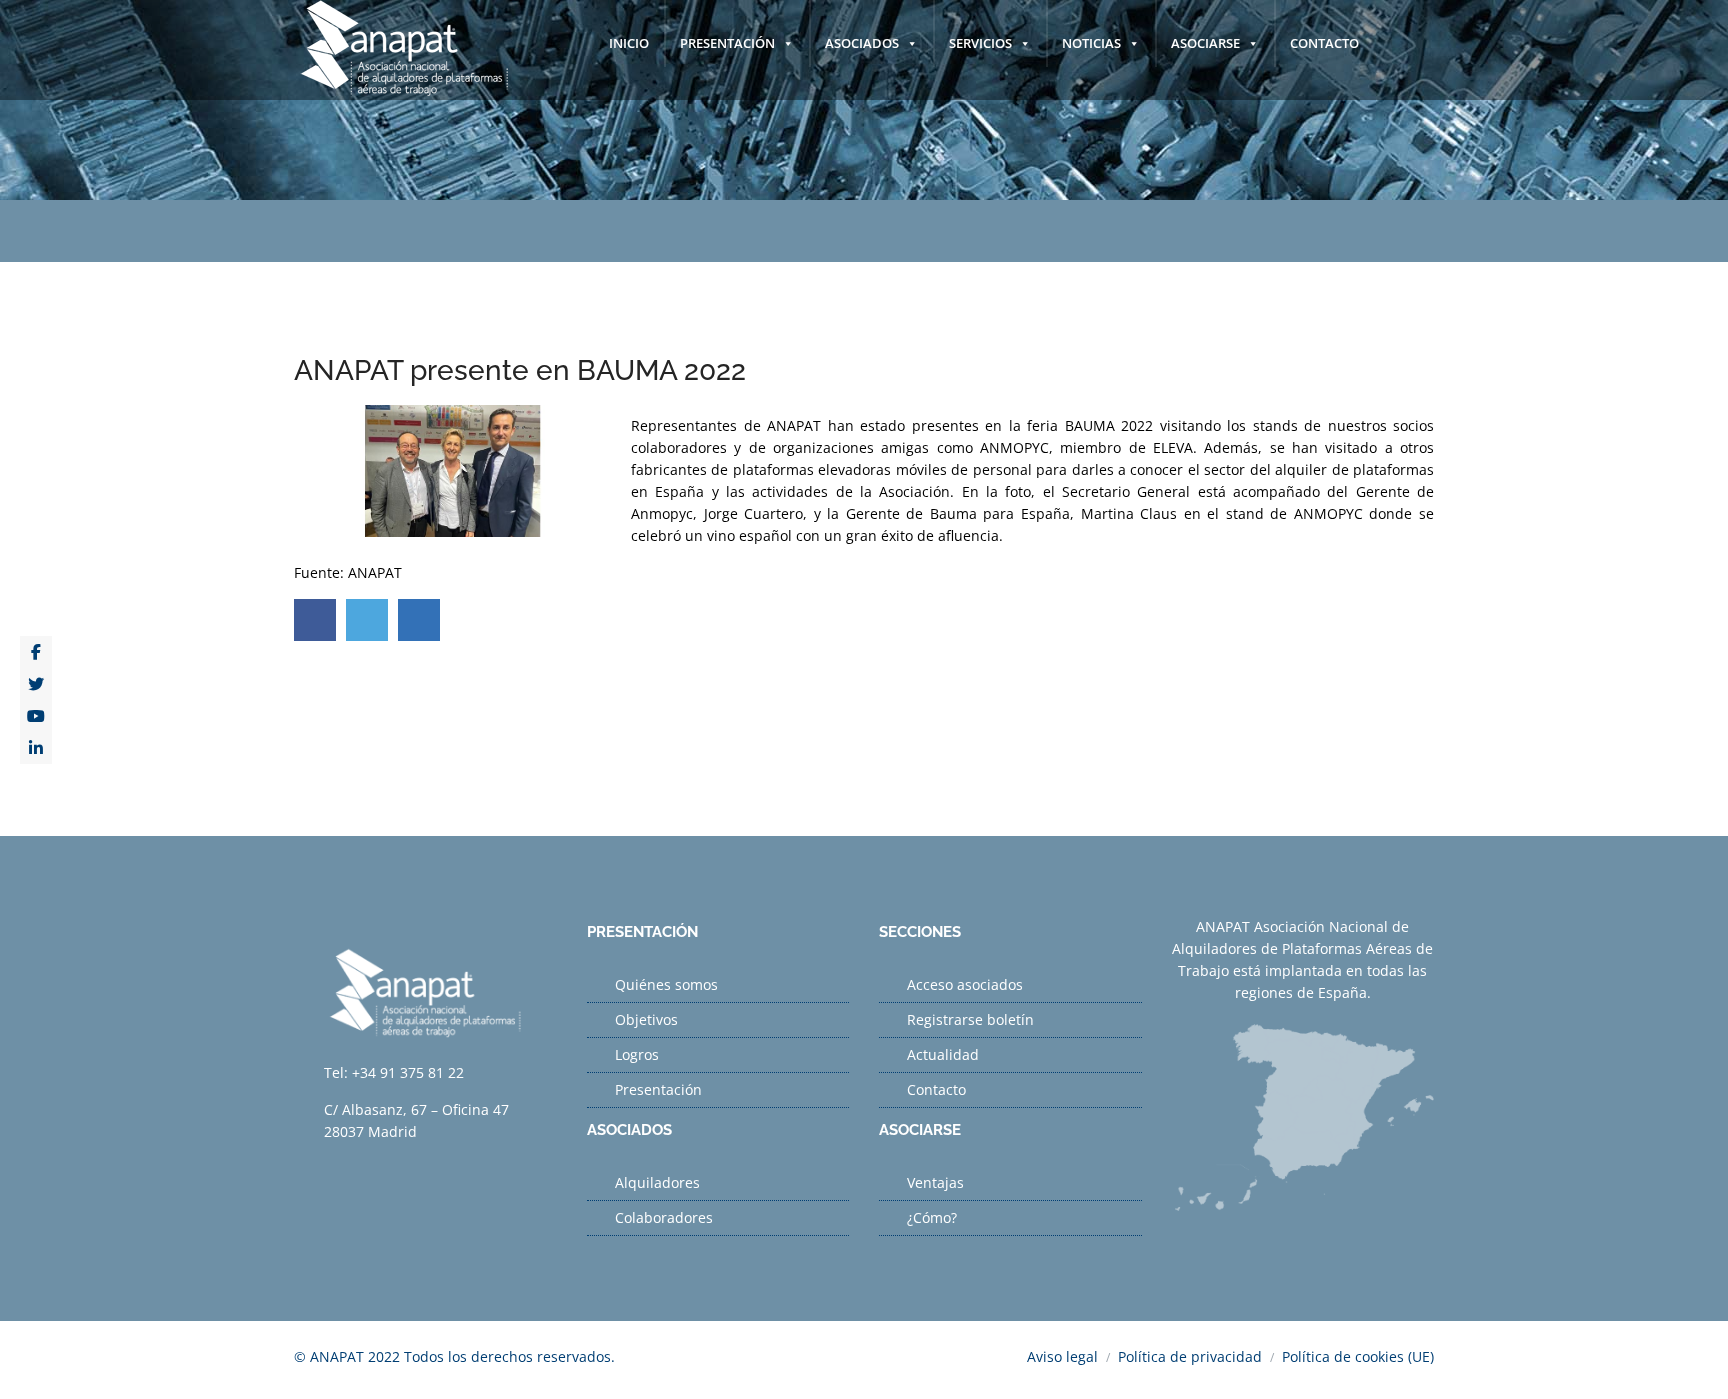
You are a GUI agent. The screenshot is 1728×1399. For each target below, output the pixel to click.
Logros (637, 1054)
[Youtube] (36, 716)
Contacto (1324, 43)
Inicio (629, 43)
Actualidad (943, 1054)
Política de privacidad (1190, 1356)
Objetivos (646, 1019)
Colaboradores (664, 1217)
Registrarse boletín (970, 1019)
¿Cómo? (932, 1217)
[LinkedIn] (36, 748)
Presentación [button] (727, 43)
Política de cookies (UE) (1358, 1356)
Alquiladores (657, 1182)
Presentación (658, 1089)
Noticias (1091, 43)
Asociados (862, 43)
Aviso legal (1062, 1356)
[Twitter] (36, 684)
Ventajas (935, 1182)
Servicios (980, 43)
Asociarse (1205, 43)
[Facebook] (36, 652)
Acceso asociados (965, 984)
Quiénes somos (666, 984)
